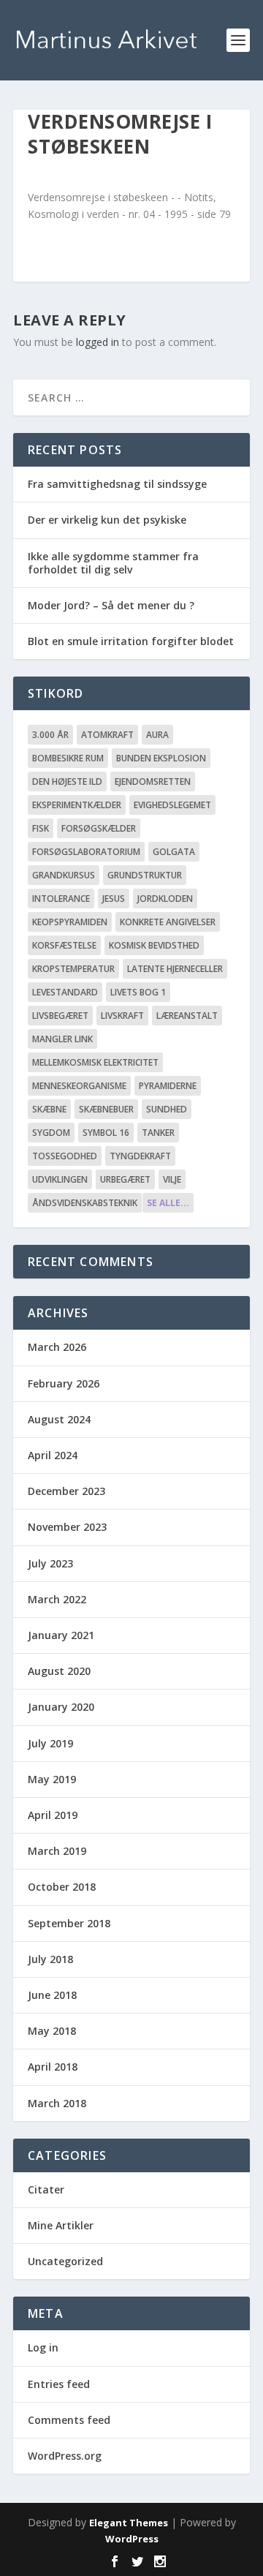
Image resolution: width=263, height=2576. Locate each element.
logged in (98, 342)
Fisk (41, 828)
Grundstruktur (145, 875)
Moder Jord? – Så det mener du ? (111, 605)
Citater (46, 2189)
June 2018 (52, 1995)
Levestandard (65, 992)
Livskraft (122, 1016)
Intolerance (61, 899)
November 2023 (67, 1527)
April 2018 (53, 2067)
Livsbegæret (60, 1016)
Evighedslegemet (172, 805)
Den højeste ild (67, 782)
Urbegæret (125, 1179)
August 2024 (59, 1419)
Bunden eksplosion (161, 758)
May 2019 (52, 1779)
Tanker (158, 1133)
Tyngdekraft (140, 1156)
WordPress (132, 2539)
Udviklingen (60, 1179)
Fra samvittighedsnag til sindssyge (117, 484)
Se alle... (168, 1203)
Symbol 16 (106, 1133)
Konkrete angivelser (168, 922)
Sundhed (167, 1109)
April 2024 (53, 1455)
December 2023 (66, 1491)
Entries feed (59, 2384)
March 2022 (57, 1599)
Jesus (114, 899)
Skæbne (49, 1109)
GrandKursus (64, 875)
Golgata (174, 852)
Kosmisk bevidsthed (154, 945)
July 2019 (50, 1743)
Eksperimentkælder (77, 805)
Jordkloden (165, 899)
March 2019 (57, 1851)
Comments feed (69, 2420)
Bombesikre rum (68, 758)
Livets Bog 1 (138, 992)
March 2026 (57, 1347)
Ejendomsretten (153, 782)
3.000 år (50, 735)
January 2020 (61, 1707)
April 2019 (53, 1815)
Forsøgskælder (99, 828)
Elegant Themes (129, 2523)
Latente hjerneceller (175, 969)
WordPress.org (65, 2456)
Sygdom (51, 1133)
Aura (157, 735)
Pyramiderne (168, 1086)
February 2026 (64, 1383)
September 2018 (69, 1923)
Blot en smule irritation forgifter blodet (131, 641)
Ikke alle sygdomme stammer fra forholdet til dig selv (113, 563)
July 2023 (50, 1563)
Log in (43, 2347)
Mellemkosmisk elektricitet (95, 1062)
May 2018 (52, 2031)
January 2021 (61, 1635)
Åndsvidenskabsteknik (85, 1203)
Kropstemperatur (73, 969)
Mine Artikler (61, 2225)
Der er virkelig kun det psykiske (107, 520)
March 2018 (57, 2103)
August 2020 (59, 1671)
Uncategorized (65, 2261)
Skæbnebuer (106, 1109)
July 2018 (50, 1959)
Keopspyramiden (70, 922)
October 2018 (62, 1887)
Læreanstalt (187, 1016)
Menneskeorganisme (79, 1086)
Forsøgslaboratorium (86, 852)
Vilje (172, 1179)
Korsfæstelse (64, 945)
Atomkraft (107, 735)
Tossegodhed (65, 1156)
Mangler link (62, 1039)
